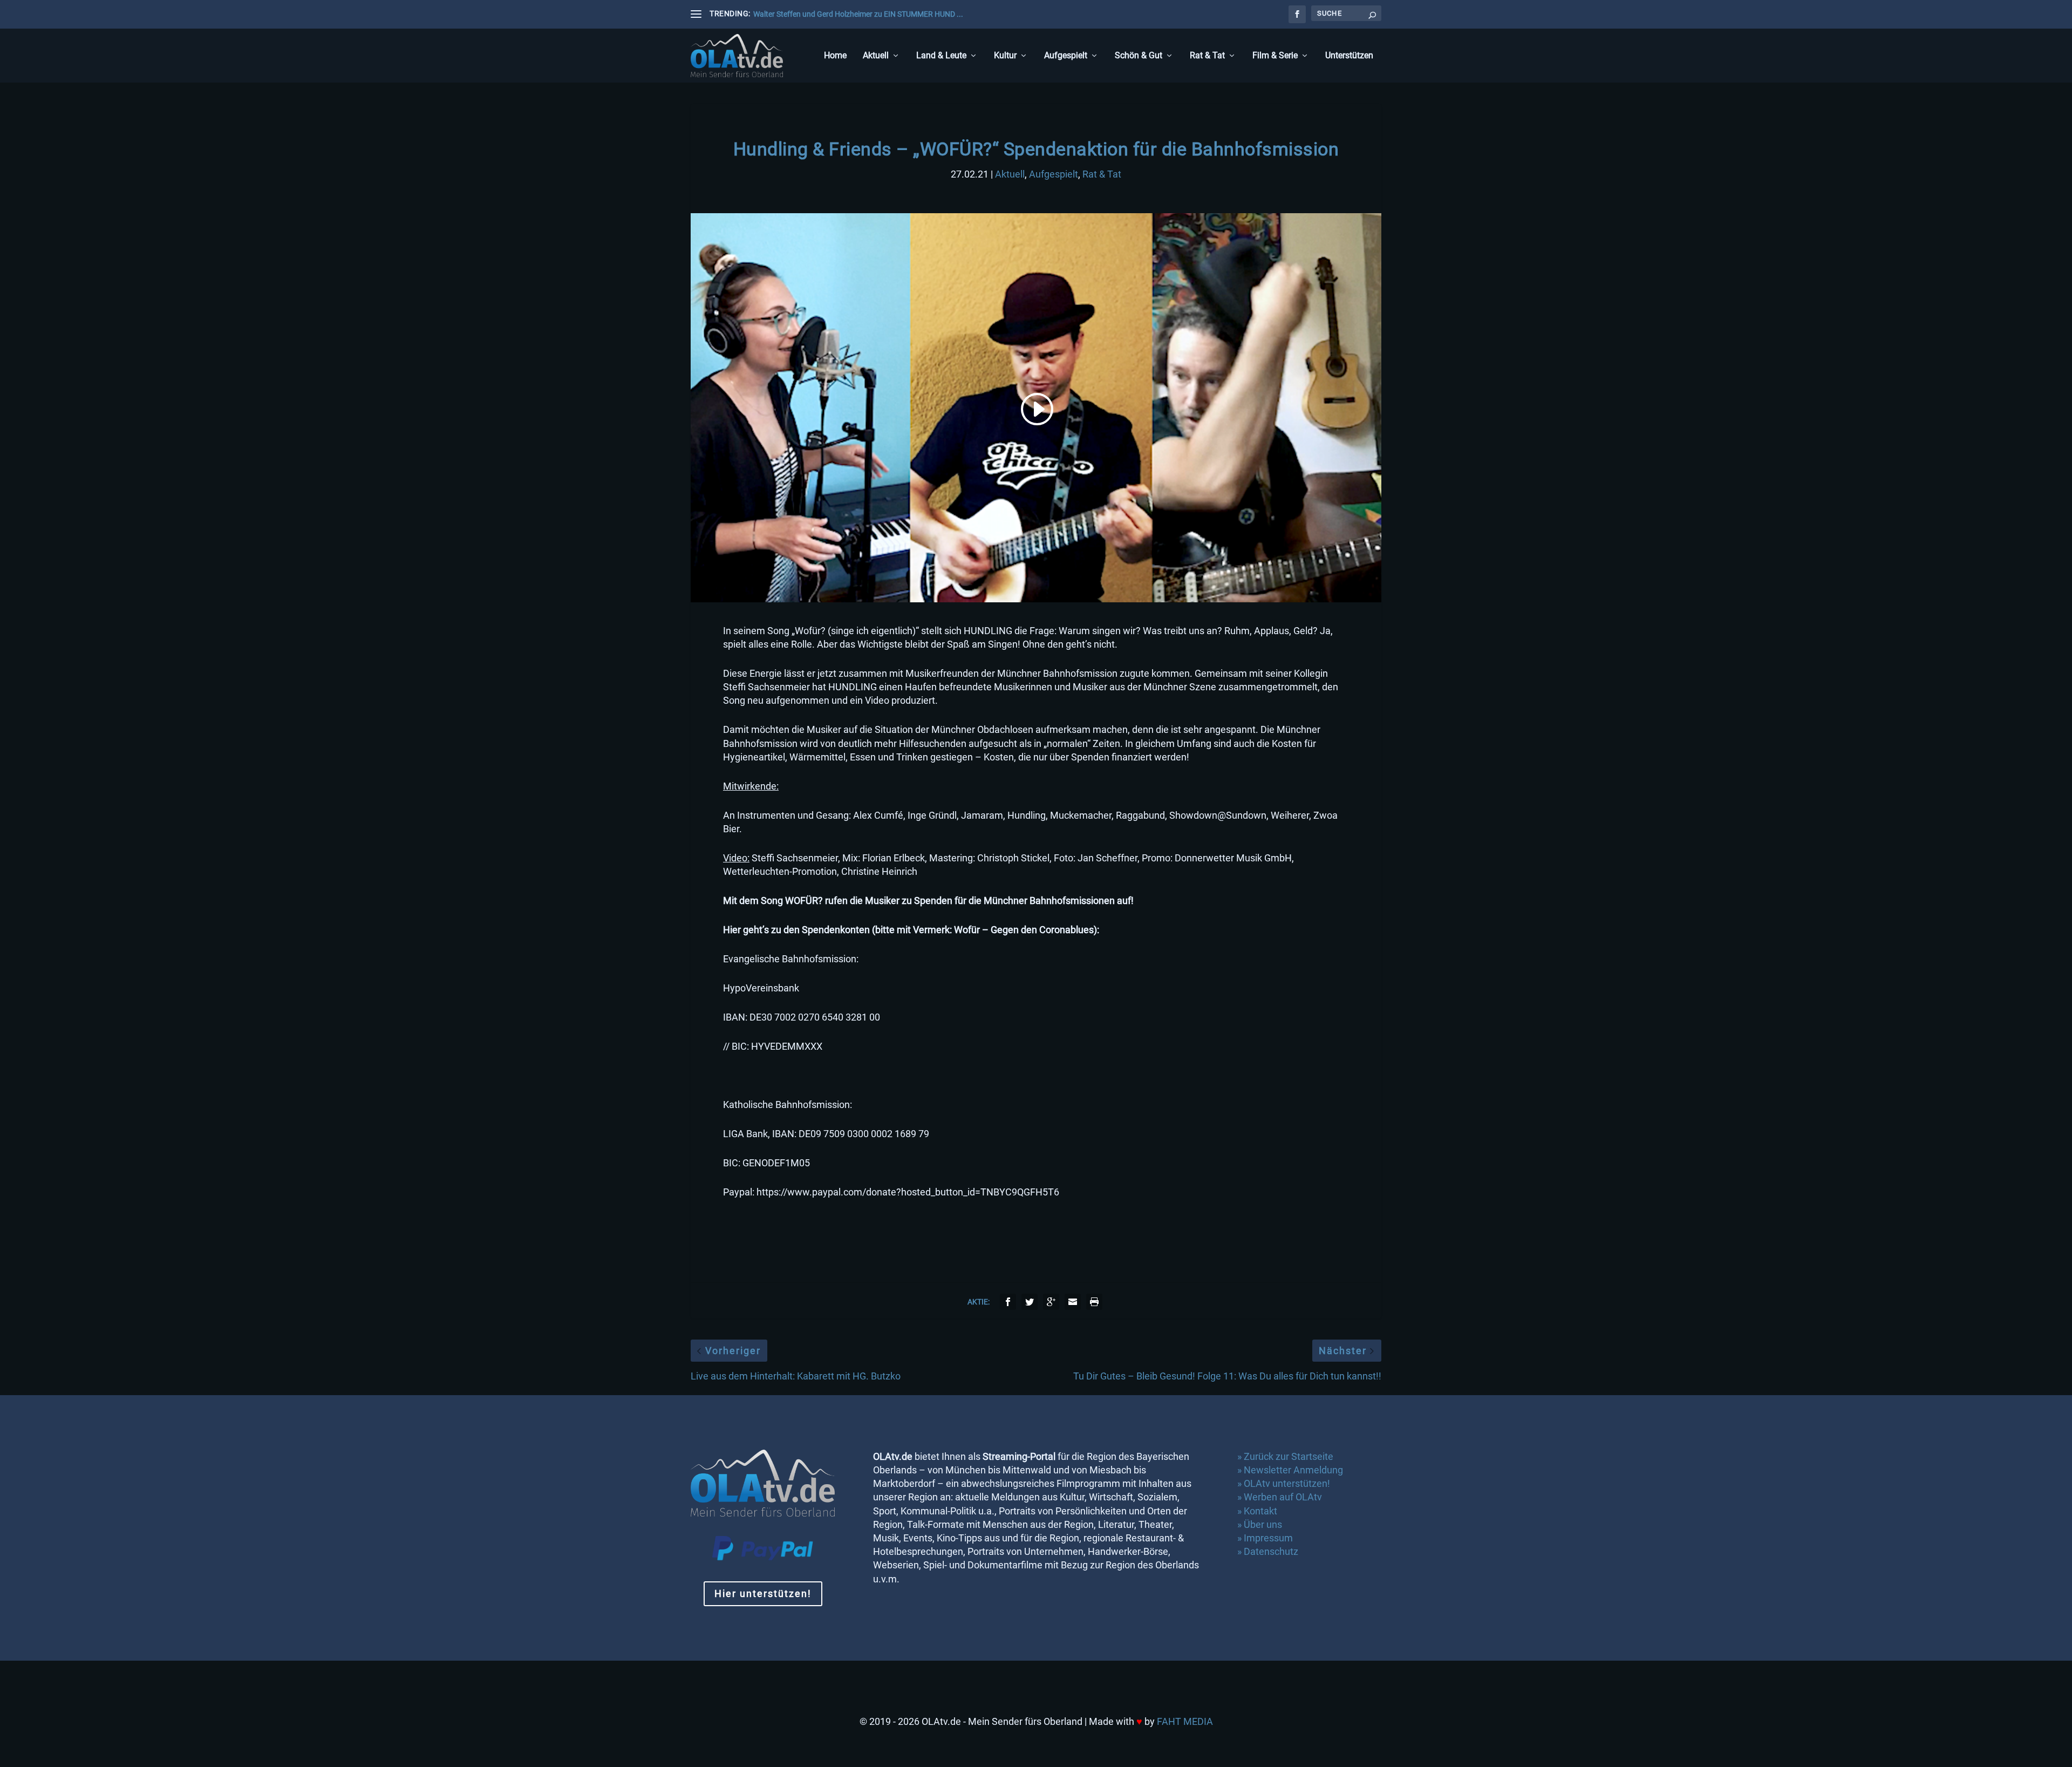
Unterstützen (1349, 56)
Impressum (1268, 1538)
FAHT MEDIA (1185, 1721)
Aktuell (876, 56)
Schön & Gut (1139, 56)
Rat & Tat (1207, 56)
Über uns (1263, 1524)
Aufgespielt (1066, 56)
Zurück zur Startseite (1289, 1456)
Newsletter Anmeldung (1293, 1470)
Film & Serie (1275, 56)
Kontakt (1260, 1511)
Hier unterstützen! (763, 1593)
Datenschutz (1272, 1551)
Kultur (1005, 56)
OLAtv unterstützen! (1287, 1483)
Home (835, 56)
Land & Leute (941, 56)
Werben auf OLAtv (1283, 1497)
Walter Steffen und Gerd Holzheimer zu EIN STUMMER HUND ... (858, 14)
